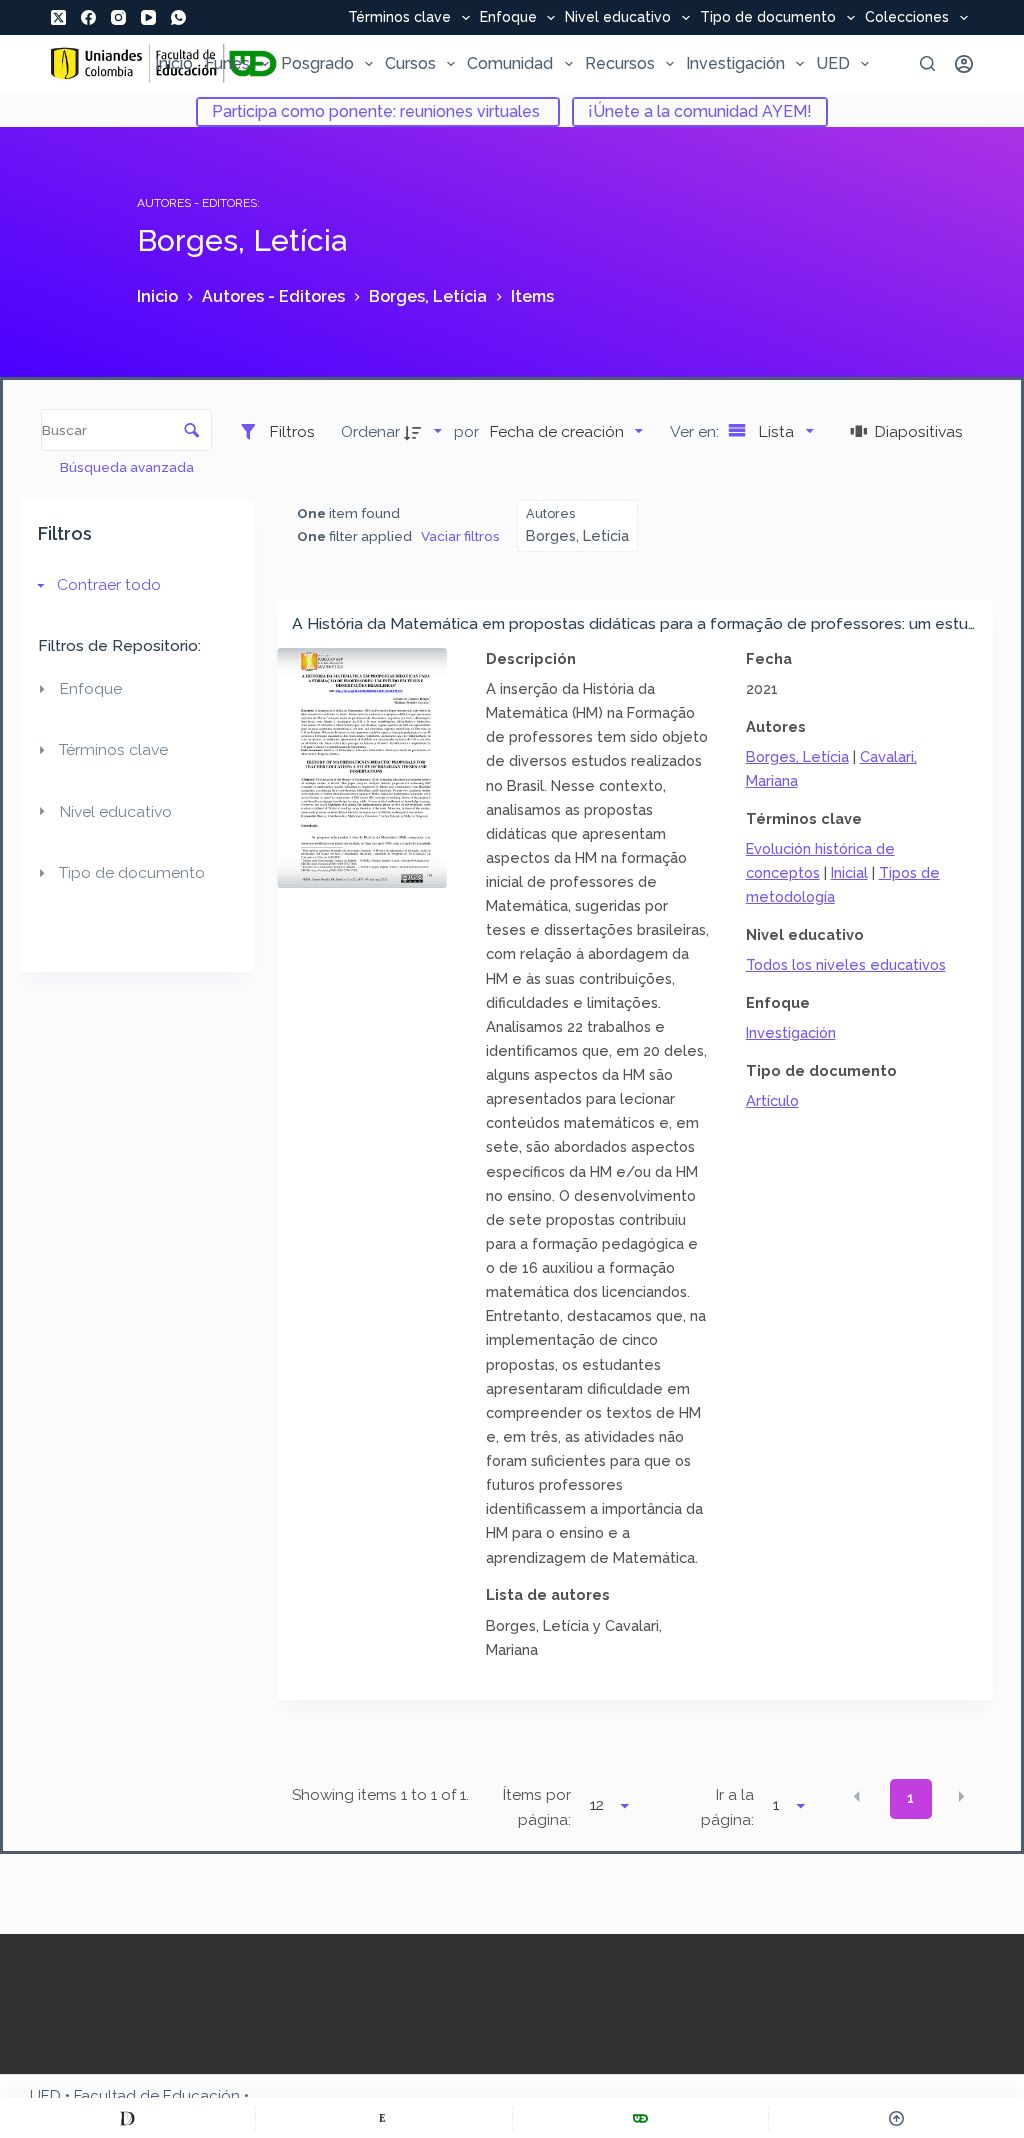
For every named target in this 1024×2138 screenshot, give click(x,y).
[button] (857, 1797)
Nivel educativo (618, 18)
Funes (227, 63)
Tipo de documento (768, 18)
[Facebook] (88, 17)
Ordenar (370, 431)
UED (833, 63)
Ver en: (696, 431)
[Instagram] (118, 17)
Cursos (410, 63)
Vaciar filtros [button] (460, 536)
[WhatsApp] (178, 17)
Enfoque (508, 18)
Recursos (620, 63)
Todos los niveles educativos (846, 964)
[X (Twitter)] (58, 17)
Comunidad (510, 63)
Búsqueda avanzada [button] (128, 467)
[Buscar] (927, 63)
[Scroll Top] (896, 2118)
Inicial (849, 872)
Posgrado (317, 63)
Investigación (735, 63)
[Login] (964, 64)
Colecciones (907, 18)
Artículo (772, 1100)
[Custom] (127, 2118)
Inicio (174, 63)
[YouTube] (148, 17)
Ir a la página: (727, 1807)
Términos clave (399, 18)
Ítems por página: (536, 1807)
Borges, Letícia (797, 756)
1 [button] (910, 1798)
